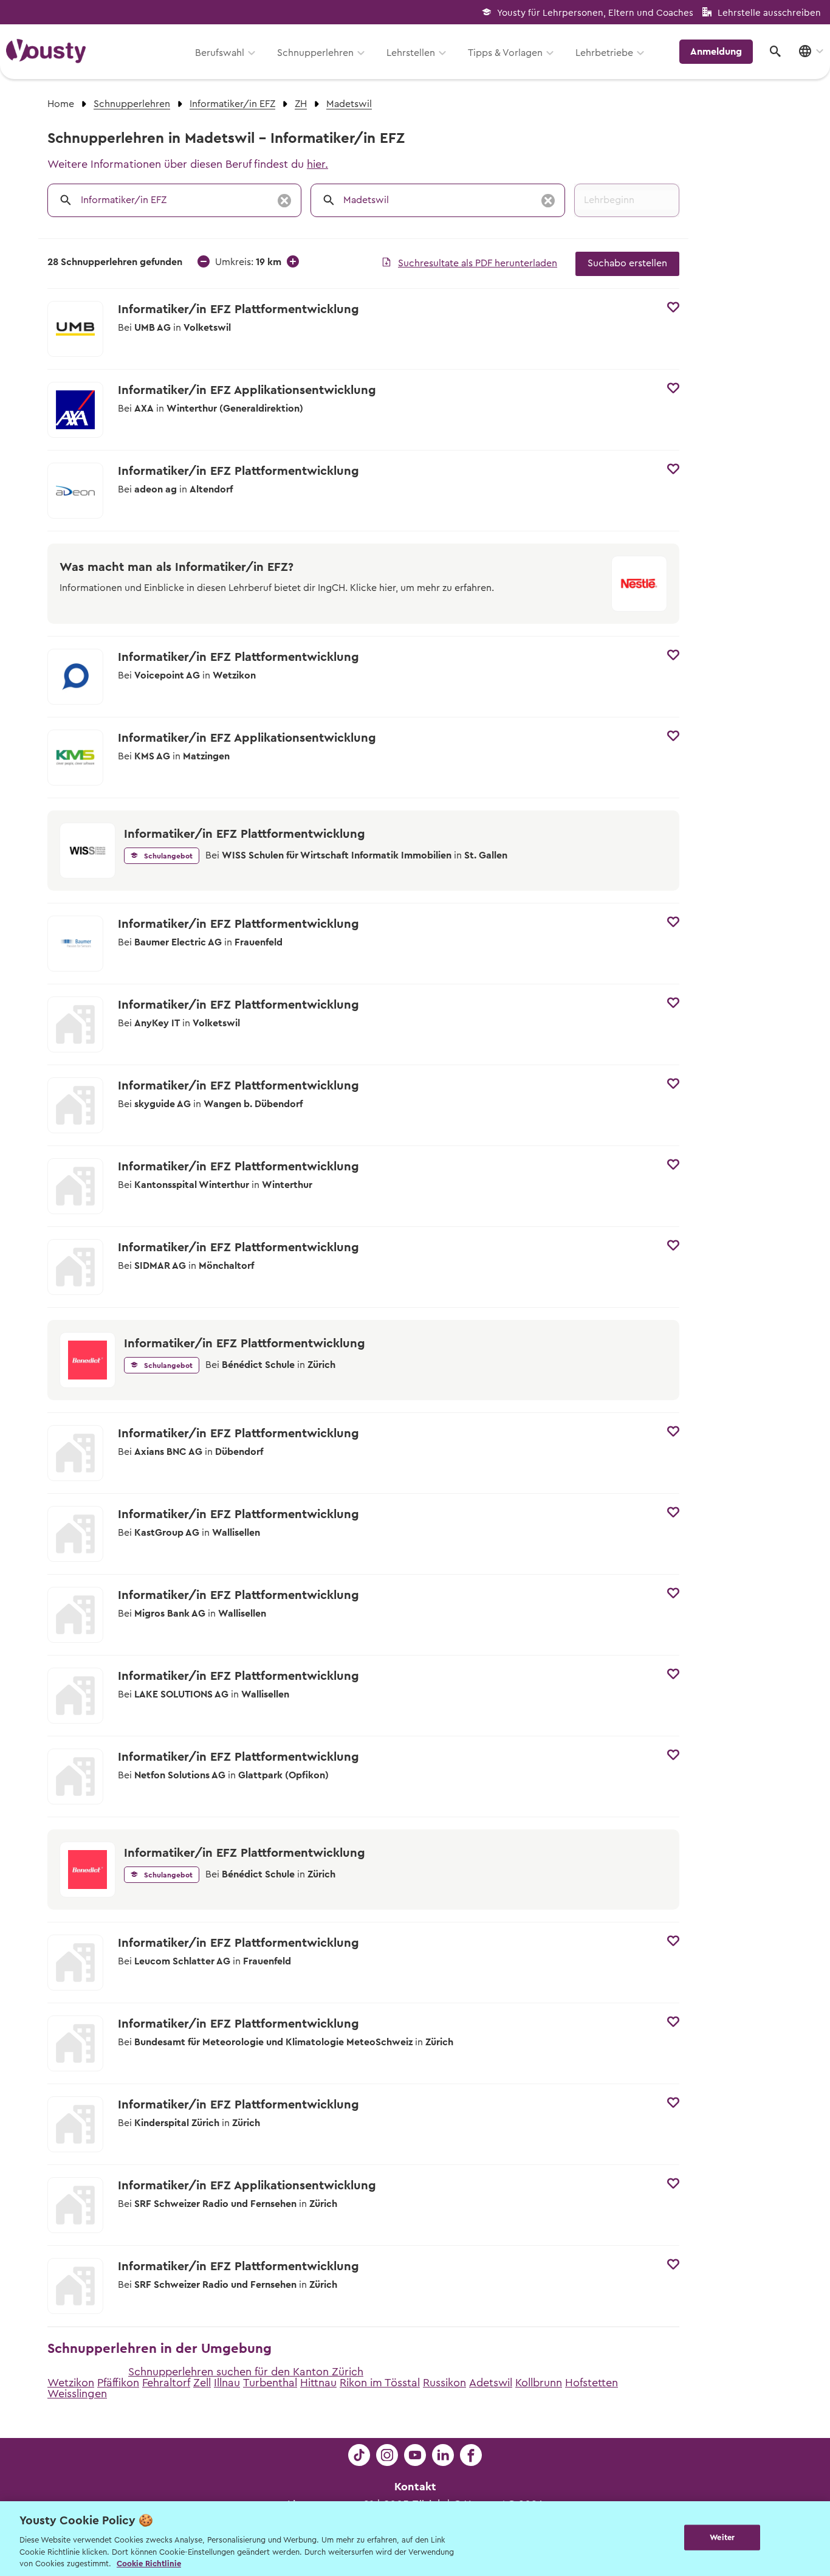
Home (61, 104)
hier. (317, 164)
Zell (202, 2383)
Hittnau (318, 2383)
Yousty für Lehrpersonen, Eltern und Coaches (595, 13)
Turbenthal (270, 2383)
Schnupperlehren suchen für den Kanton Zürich (246, 2372)
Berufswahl (220, 53)
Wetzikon (71, 2383)
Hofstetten (592, 2383)
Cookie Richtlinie (149, 2564)
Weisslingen (77, 2394)
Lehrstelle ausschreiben (769, 13)
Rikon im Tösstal (380, 2383)
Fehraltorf (166, 2383)
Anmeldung (716, 52)
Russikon (444, 2383)
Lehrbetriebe (604, 53)
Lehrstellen (411, 53)
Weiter (722, 2537)
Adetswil (491, 2383)
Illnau (227, 2383)
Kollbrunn (539, 2383)
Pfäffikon (118, 2383)
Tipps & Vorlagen (505, 53)
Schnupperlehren (315, 53)
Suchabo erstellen (627, 263)
